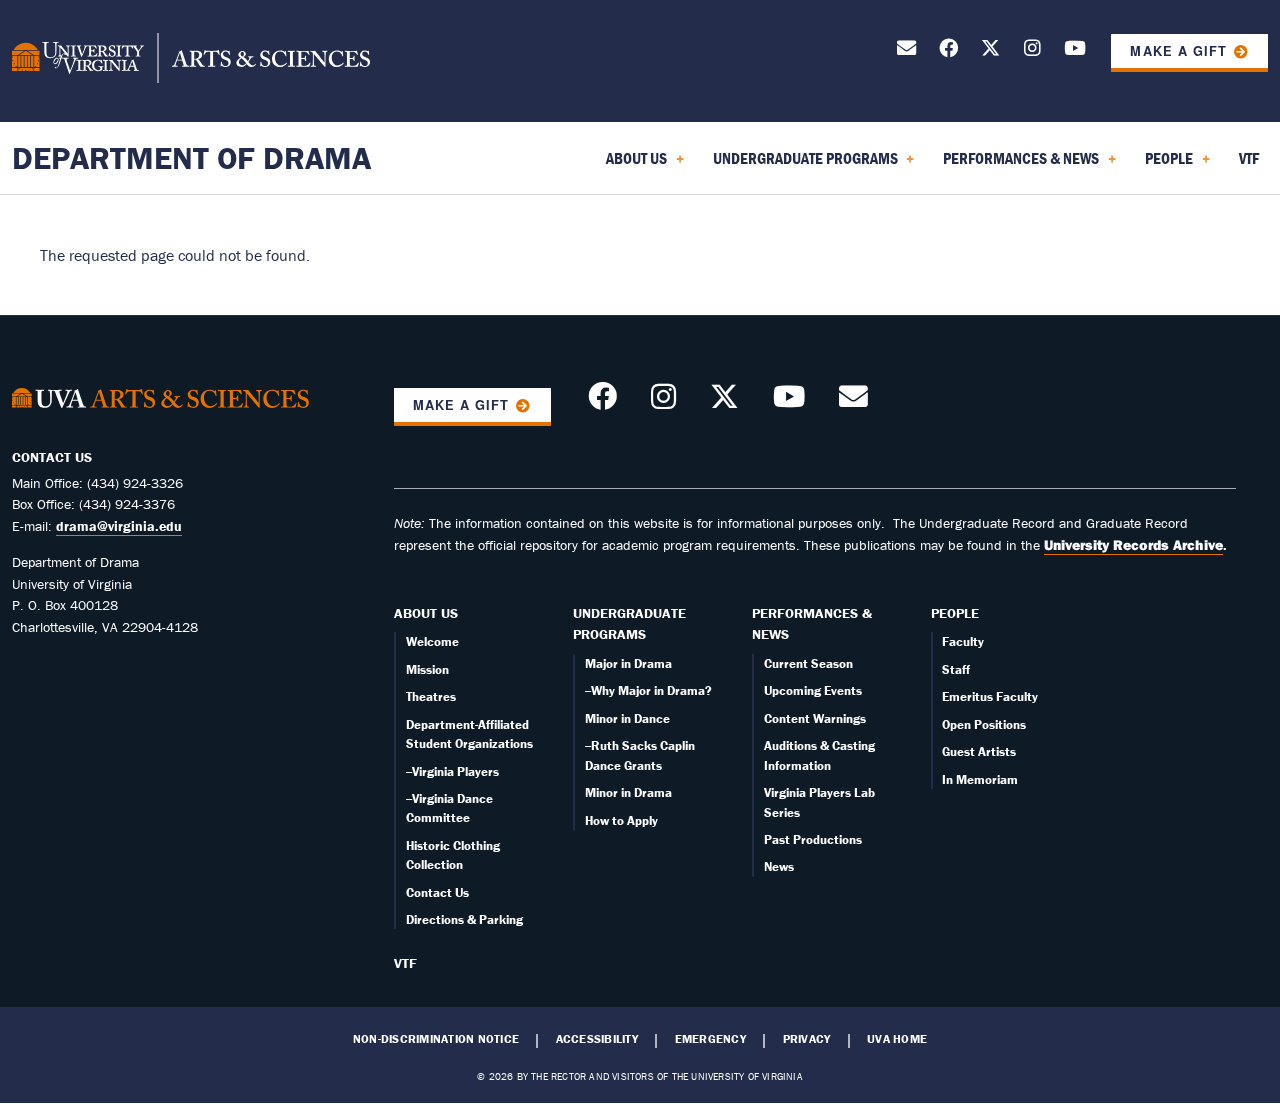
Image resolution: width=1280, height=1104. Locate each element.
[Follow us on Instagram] (1032, 51)
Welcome (432, 641)
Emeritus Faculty (990, 696)
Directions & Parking (464, 919)
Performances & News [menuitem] (1017, 165)
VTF (405, 963)
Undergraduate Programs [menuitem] (801, 165)
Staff (956, 669)
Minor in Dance (627, 718)
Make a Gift (1178, 51)
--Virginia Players (452, 771)
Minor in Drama (628, 792)
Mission (427, 669)
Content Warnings (815, 718)
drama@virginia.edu (119, 526)
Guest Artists (979, 751)
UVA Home (897, 1039)
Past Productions (813, 839)
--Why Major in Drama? (648, 690)
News (779, 866)
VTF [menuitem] (1249, 158)
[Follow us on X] (990, 51)
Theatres (431, 696)
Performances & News (812, 624)
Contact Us (437, 892)
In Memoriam (980, 779)
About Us (426, 613)
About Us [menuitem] (632, 165)
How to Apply (621, 820)
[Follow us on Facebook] (948, 51)
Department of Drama (191, 157)
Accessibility (597, 1039)
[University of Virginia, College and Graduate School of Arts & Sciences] (191, 61)
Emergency (710, 1039)
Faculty (963, 641)
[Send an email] (906, 51)
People (955, 613)
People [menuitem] (1165, 165)
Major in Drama (628, 663)
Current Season (808, 663)
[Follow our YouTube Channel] (1075, 51)
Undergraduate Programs (629, 624)
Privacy (807, 1039)
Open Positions (984, 724)
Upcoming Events (813, 690)
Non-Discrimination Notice (436, 1039)
